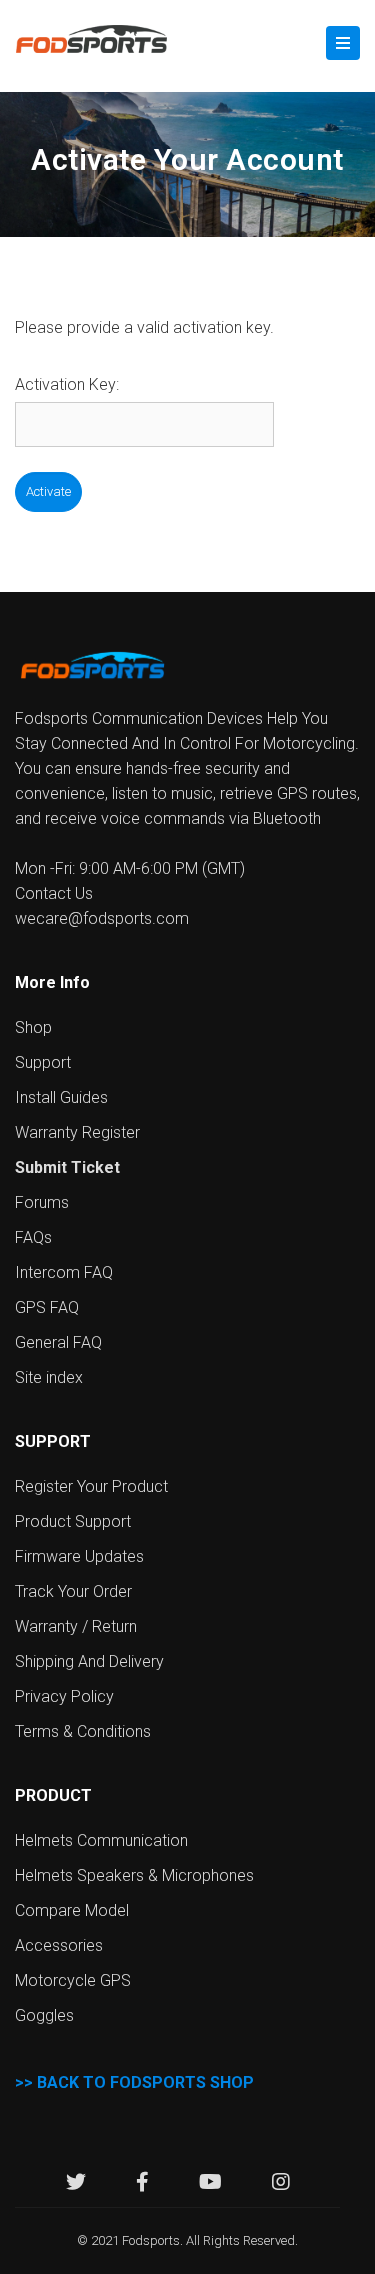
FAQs (33, 1237)
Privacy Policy (64, 1696)
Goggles (44, 2015)
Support (43, 1062)
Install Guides (61, 1097)
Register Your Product (91, 1486)
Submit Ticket (67, 1167)
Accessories (59, 1945)
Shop (33, 1027)
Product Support (73, 1521)
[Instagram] (281, 2184)
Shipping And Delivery (89, 1661)
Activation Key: (67, 384)
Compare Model (72, 1910)
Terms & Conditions (83, 1731)
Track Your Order (73, 1591)
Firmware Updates (79, 1556)
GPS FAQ (47, 1307)
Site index (49, 1377)
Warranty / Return (76, 1626)
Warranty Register (77, 1132)
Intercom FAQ (64, 1272)
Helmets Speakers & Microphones (134, 1875)
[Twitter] (76, 2184)
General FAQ (58, 1342)
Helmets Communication (101, 1840)
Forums (42, 1202)
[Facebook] (142, 2184)
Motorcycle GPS (73, 1980)
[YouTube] (210, 2184)
